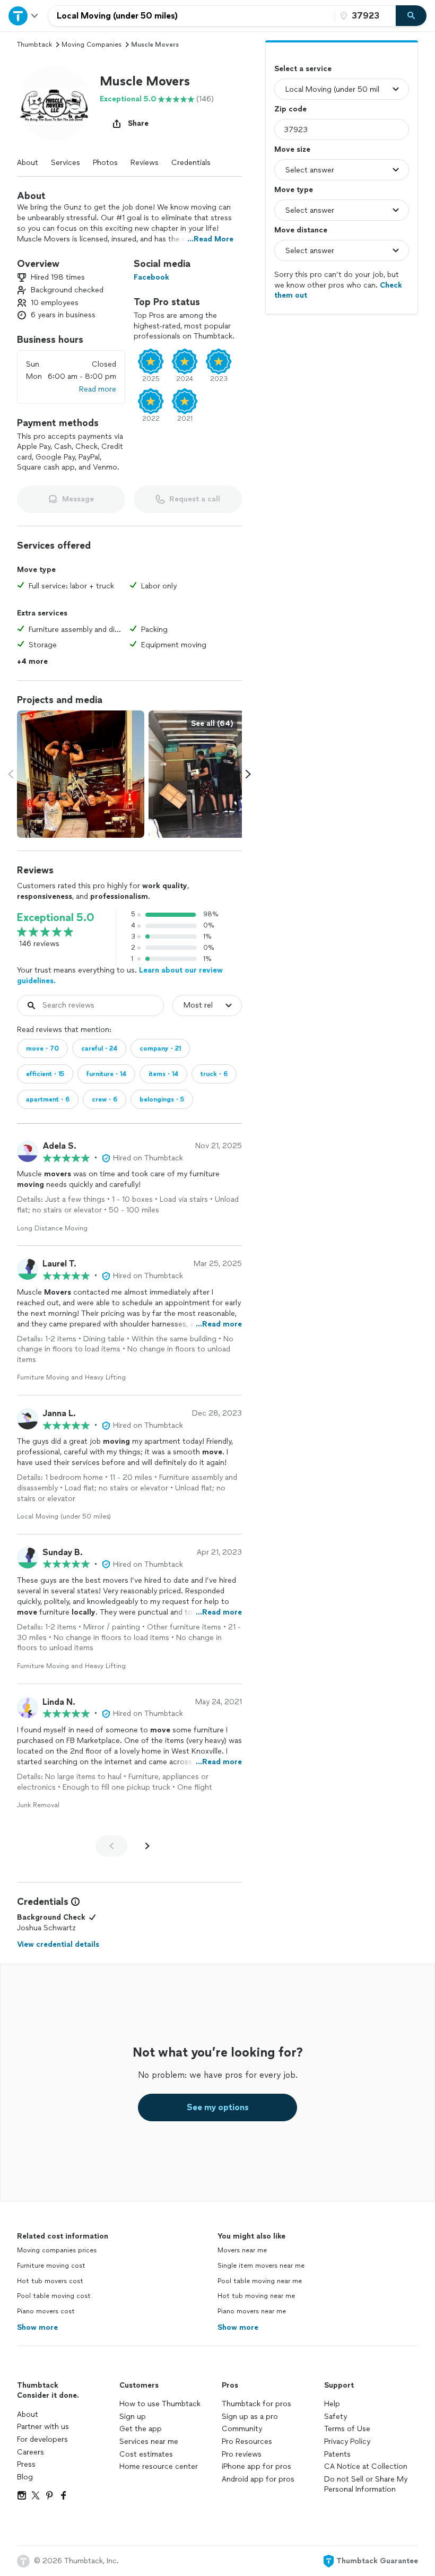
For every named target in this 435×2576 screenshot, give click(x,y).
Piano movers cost (46, 2311)
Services (66, 163)
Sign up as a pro (250, 2417)
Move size (292, 149)
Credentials (191, 163)
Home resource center (159, 2466)
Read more (98, 389)
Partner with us (43, 2427)
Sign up (133, 2417)
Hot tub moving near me (256, 2296)
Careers (31, 2452)
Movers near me (242, 2250)
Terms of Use (347, 2429)
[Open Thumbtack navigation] (24, 16)
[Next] (147, 1846)
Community (242, 2429)
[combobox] (192, 16)
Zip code (290, 109)
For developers (42, 2439)
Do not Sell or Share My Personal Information (366, 2484)
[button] (54, 103)
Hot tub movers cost (50, 2281)
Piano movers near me (252, 2311)
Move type (294, 190)
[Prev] (111, 1846)
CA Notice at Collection (366, 2466)
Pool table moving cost (54, 2296)
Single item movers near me (261, 2266)
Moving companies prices (57, 2250)
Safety (336, 2417)
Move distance (301, 230)
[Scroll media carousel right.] (248, 774)
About (28, 163)
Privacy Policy (347, 2441)
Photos (105, 163)
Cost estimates (146, 2454)
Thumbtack (34, 45)
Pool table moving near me (260, 2281)
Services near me (149, 2441)
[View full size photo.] (81, 774)
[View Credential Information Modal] (74, 1902)
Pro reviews (242, 2454)
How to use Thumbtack (160, 2404)
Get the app (141, 2429)
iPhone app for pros (256, 2466)
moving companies (92, 45)
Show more (37, 2327)
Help (332, 2404)
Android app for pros (258, 2479)
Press (26, 2464)
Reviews (145, 163)
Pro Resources (247, 2441)
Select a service (303, 69)
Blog (25, 2477)
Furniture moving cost (51, 2266)
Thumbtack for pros (256, 2404)
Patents (337, 2454)
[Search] (411, 16)
